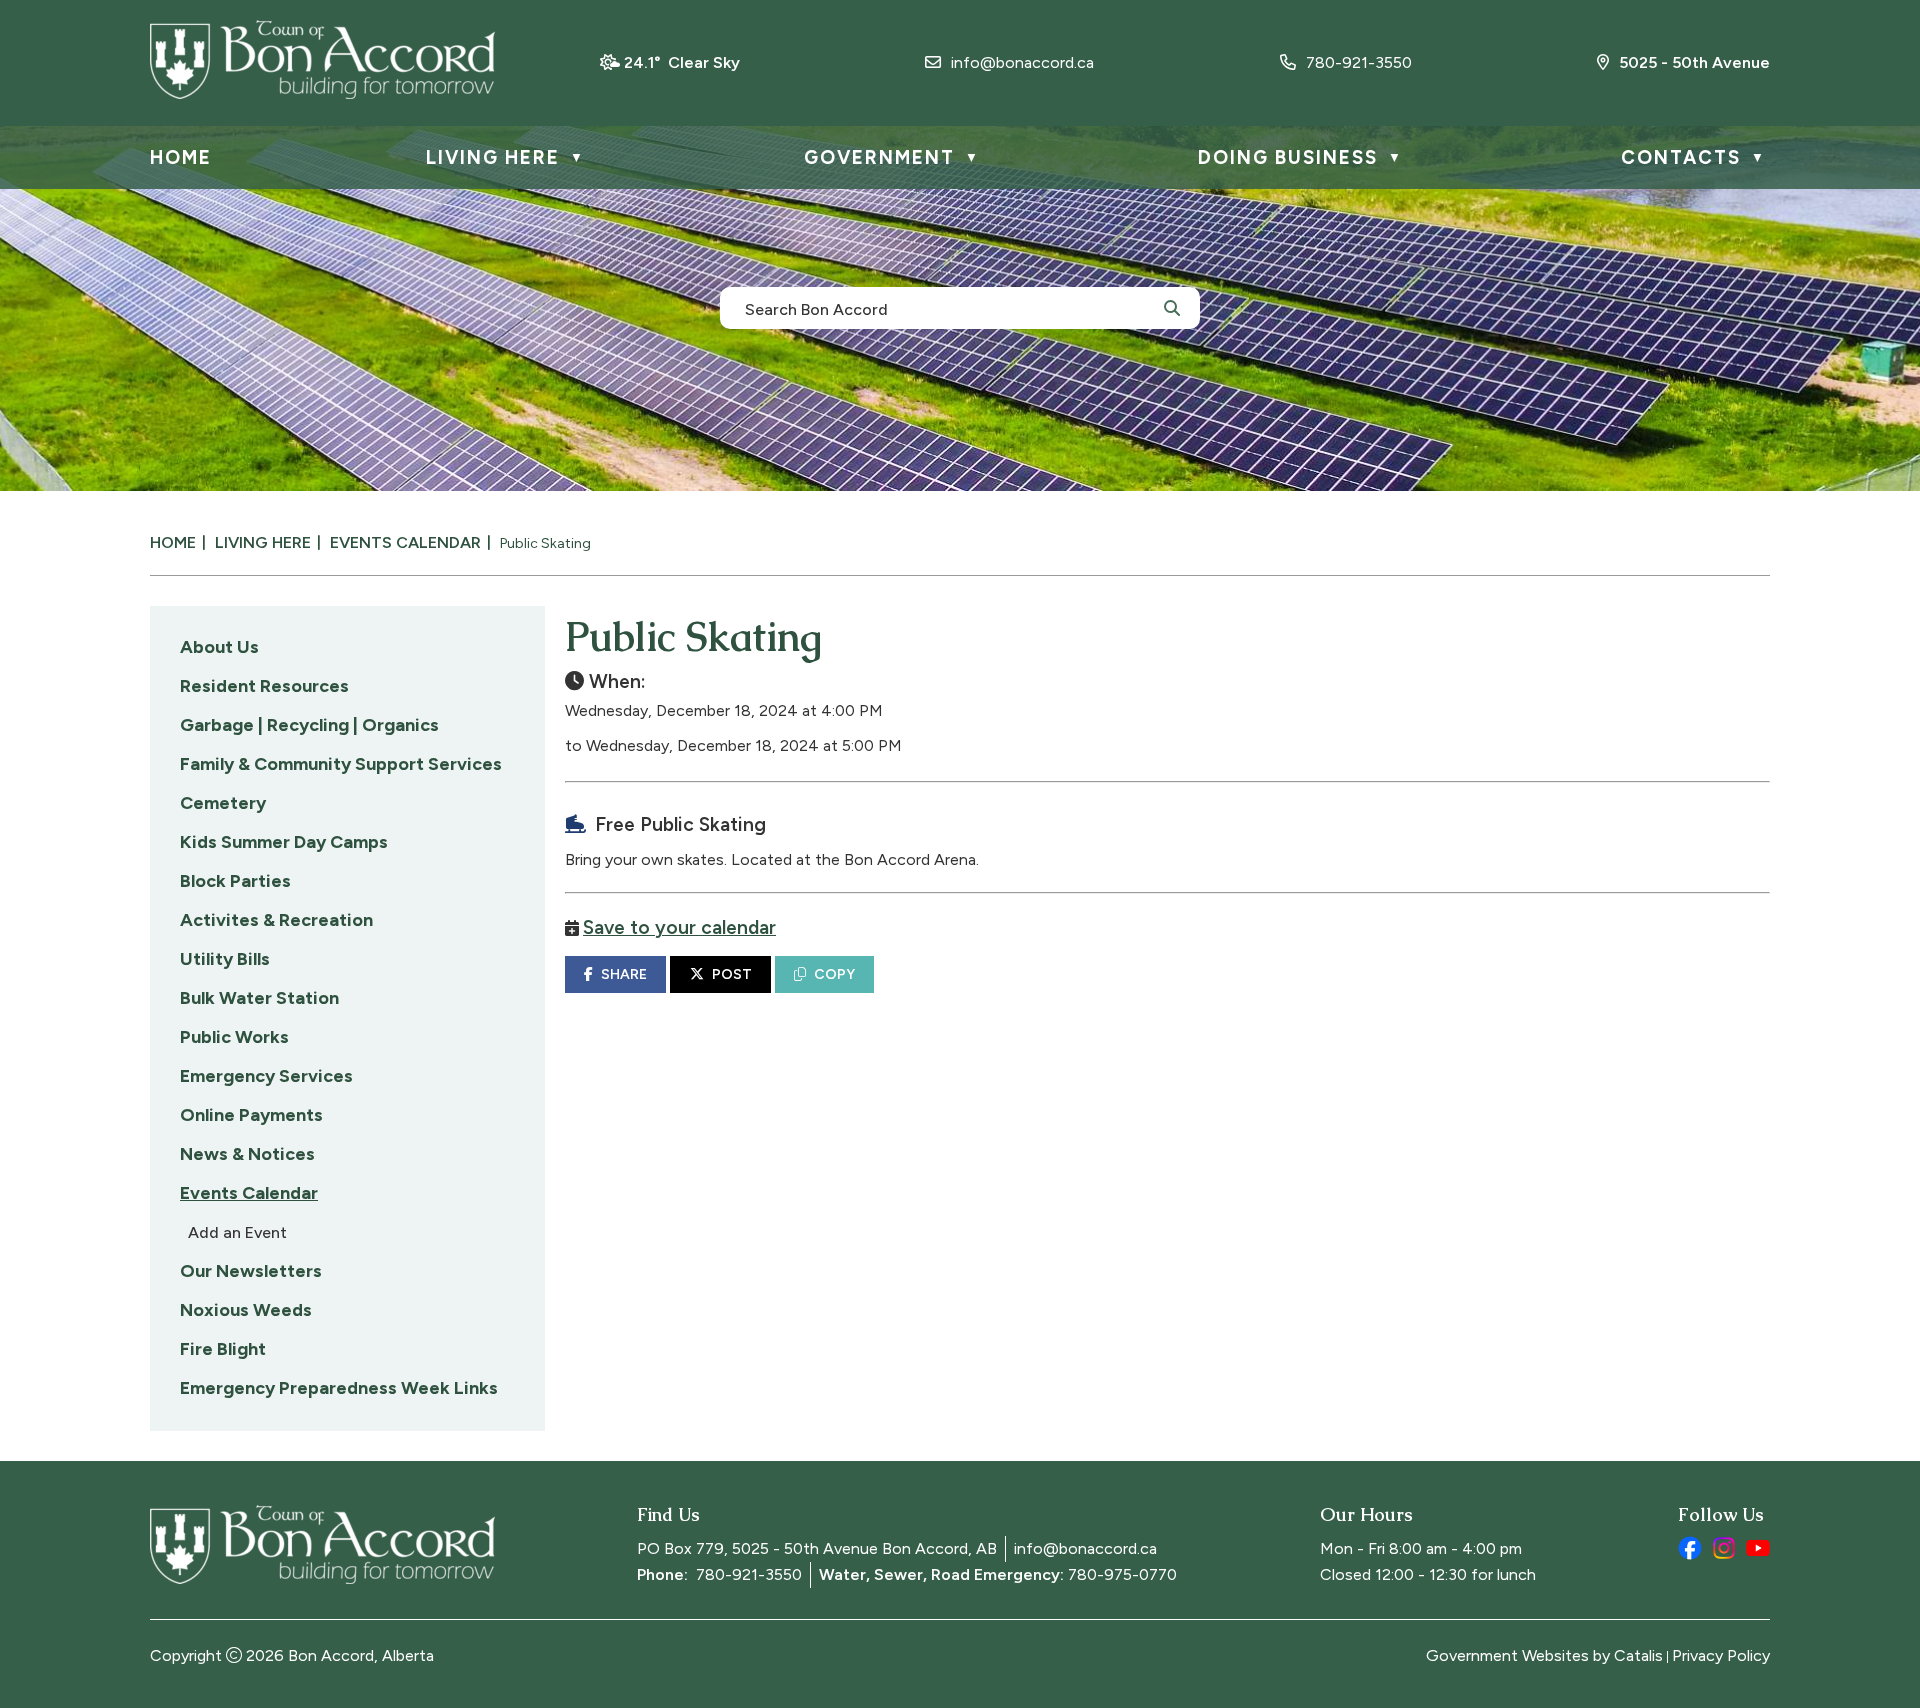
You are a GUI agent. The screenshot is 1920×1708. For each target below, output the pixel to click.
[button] (1172, 307)
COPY (834, 974)
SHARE (624, 974)
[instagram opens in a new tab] (1724, 1548)
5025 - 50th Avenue (1694, 62)
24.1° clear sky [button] (682, 62)
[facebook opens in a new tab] (1690, 1548)
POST (732, 974)
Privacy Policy (1721, 1655)
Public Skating (545, 543)
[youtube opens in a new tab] (1758, 1548)
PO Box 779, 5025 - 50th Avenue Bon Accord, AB (817, 1548)
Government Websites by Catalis (1544, 1655)
